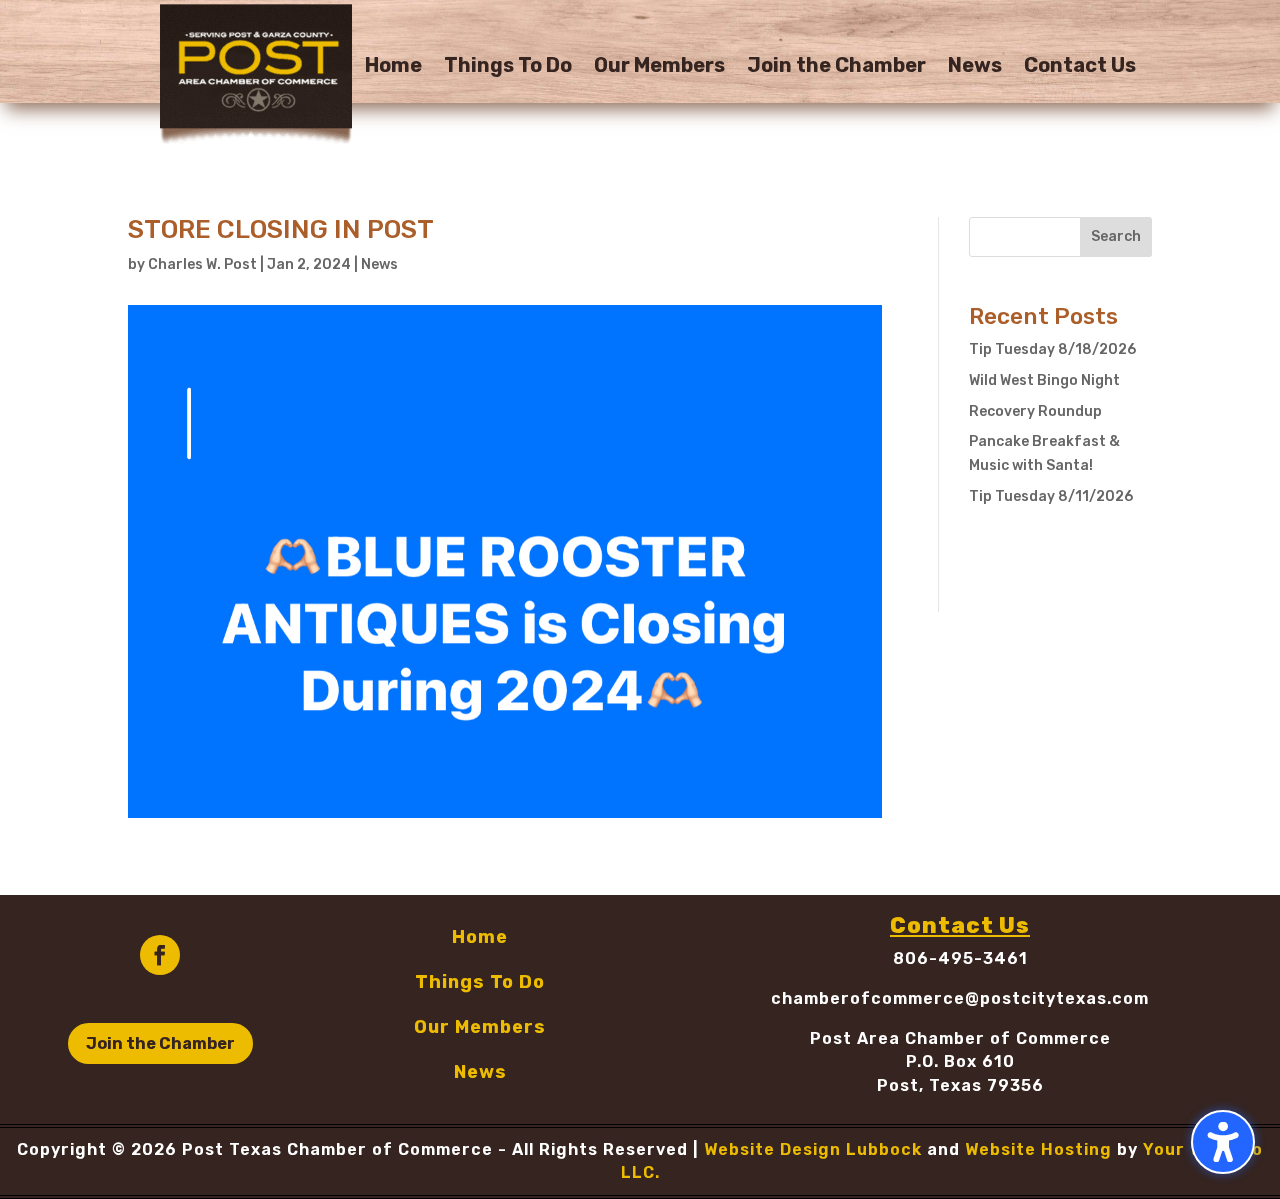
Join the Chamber (836, 67)
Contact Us (1080, 67)
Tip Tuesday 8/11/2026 (1051, 496)
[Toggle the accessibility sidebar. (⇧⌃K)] (1223, 1142)
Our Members (659, 67)
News (975, 67)
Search (1116, 236)
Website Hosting (1038, 1149)
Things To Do (508, 67)
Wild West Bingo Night (1044, 380)
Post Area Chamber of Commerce (960, 1038)
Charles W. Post (202, 264)
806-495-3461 (960, 958)
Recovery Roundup (1035, 411)
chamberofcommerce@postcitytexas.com (960, 998)
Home (393, 67)
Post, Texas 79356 (960, 1085)
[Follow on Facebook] (160, 955)
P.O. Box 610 (960, 1061)
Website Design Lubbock (813, 1149)
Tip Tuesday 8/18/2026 (1052, 349)
